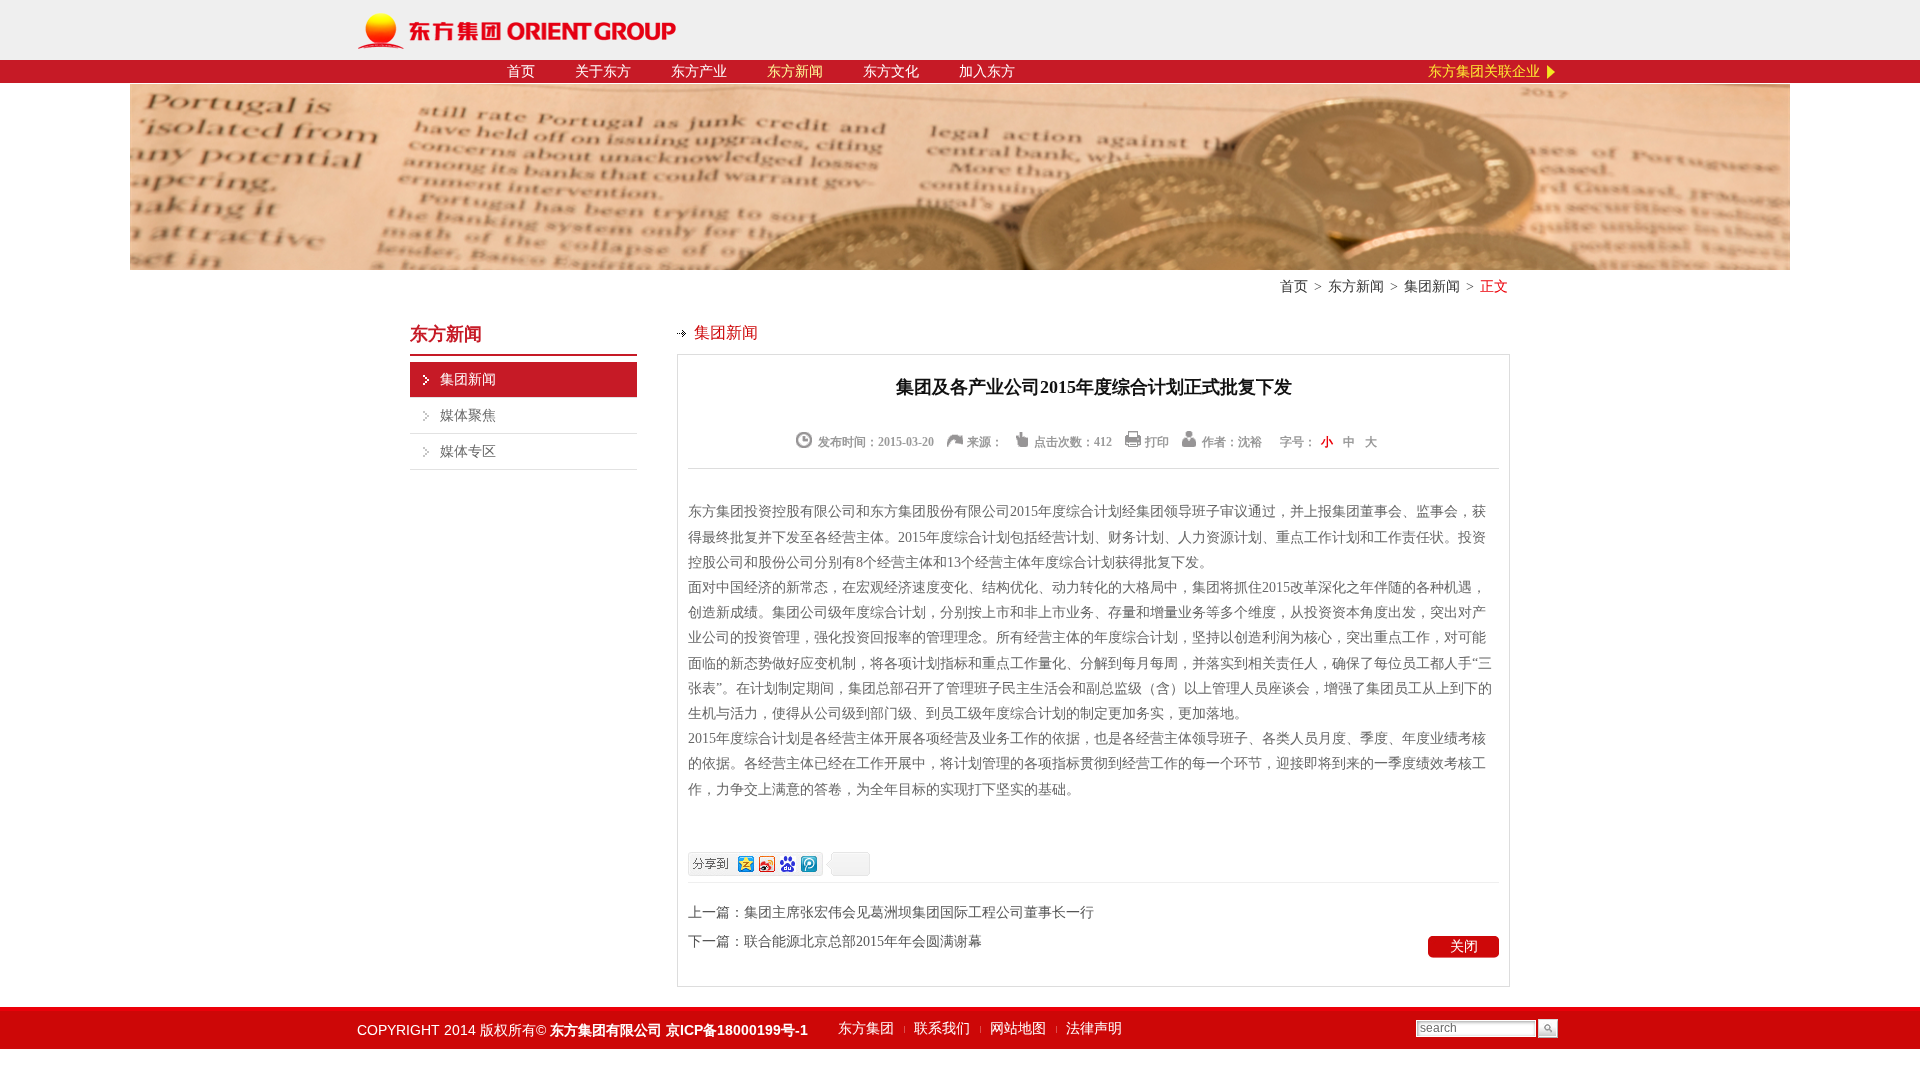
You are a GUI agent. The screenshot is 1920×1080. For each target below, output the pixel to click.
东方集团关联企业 (1484, 71)
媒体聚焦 (468, 415)
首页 (521, 71)
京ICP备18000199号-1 (737, 1030)
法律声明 (1094, 1028)
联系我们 (942, 1028)
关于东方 (603, 71)
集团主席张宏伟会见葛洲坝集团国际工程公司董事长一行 (919, 912)
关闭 (1464, 946)
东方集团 (866, 1028)
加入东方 (987, 71)
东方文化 (891, 71)
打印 (1157, 442)
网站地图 (1018, 1028)
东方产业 (699, 71)
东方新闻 (795, 71)
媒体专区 (468, 451)
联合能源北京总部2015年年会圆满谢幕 (863, 941)
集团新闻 (1432, 286)
